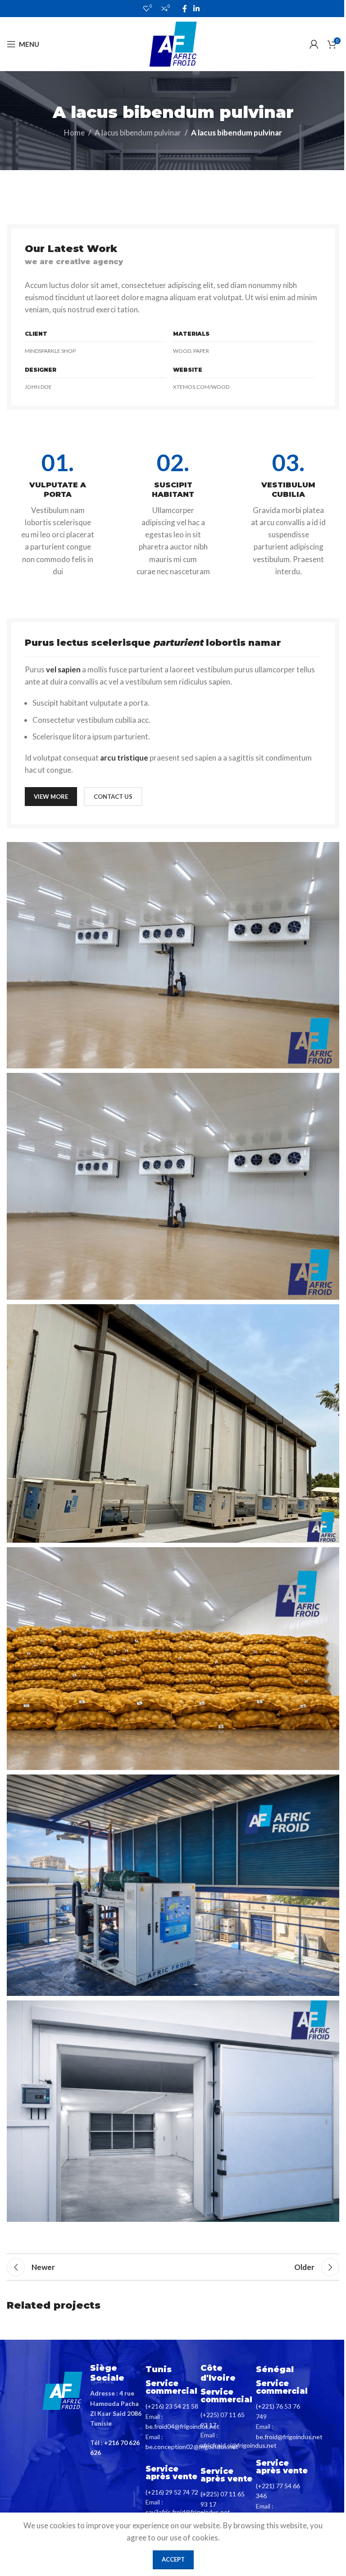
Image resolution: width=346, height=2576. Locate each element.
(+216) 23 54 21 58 (172, 2406)
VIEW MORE (51, 797)
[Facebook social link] (185, 9)
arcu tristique (124, 758)
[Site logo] (173, 43)
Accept (173, 2559)
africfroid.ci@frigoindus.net (239, 2445)
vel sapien (63, 669)
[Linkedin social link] (196, 9)
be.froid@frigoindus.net (289, 2437)
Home (74, 133)
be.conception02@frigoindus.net (192, 2447)
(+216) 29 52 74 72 (172, 2492)
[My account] (314, 44)
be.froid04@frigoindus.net (182, 2426)
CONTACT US (113, 797)
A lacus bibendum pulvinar (138, 133)
